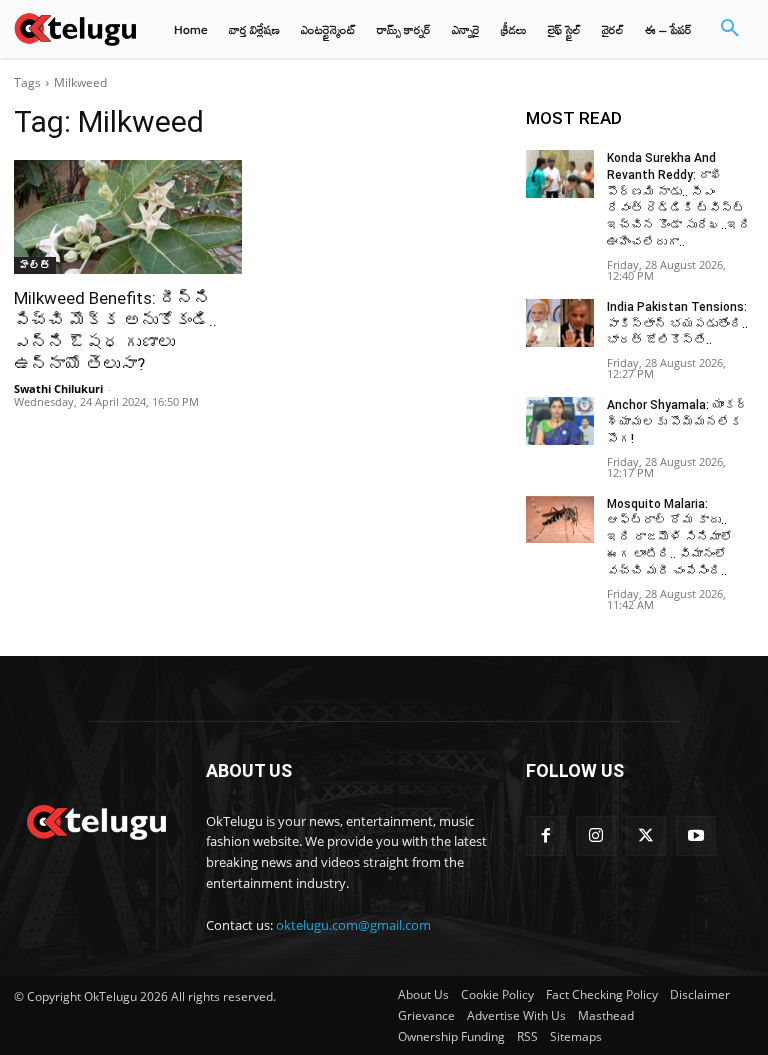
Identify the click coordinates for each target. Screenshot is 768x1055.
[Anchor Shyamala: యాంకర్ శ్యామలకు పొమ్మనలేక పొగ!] (560, 421)
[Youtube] (696, 836)
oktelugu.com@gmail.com (353, 925)
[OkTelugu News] (96, 820)
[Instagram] (596, 836)
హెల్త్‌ (35, 265)
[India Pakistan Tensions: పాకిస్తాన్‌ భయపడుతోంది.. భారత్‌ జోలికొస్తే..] (560, 323)
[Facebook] (546, 836)
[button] (730, 29)
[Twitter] (646, 836)
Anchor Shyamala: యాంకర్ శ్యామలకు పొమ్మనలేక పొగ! (677, 422)
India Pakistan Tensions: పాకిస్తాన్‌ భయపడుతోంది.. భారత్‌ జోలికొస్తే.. (677, 324)
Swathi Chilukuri (58, 388)
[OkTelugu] (75, 28)
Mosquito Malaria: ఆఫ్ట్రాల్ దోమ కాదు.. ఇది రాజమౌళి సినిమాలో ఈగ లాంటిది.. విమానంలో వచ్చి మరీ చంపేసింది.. (670, 537)
